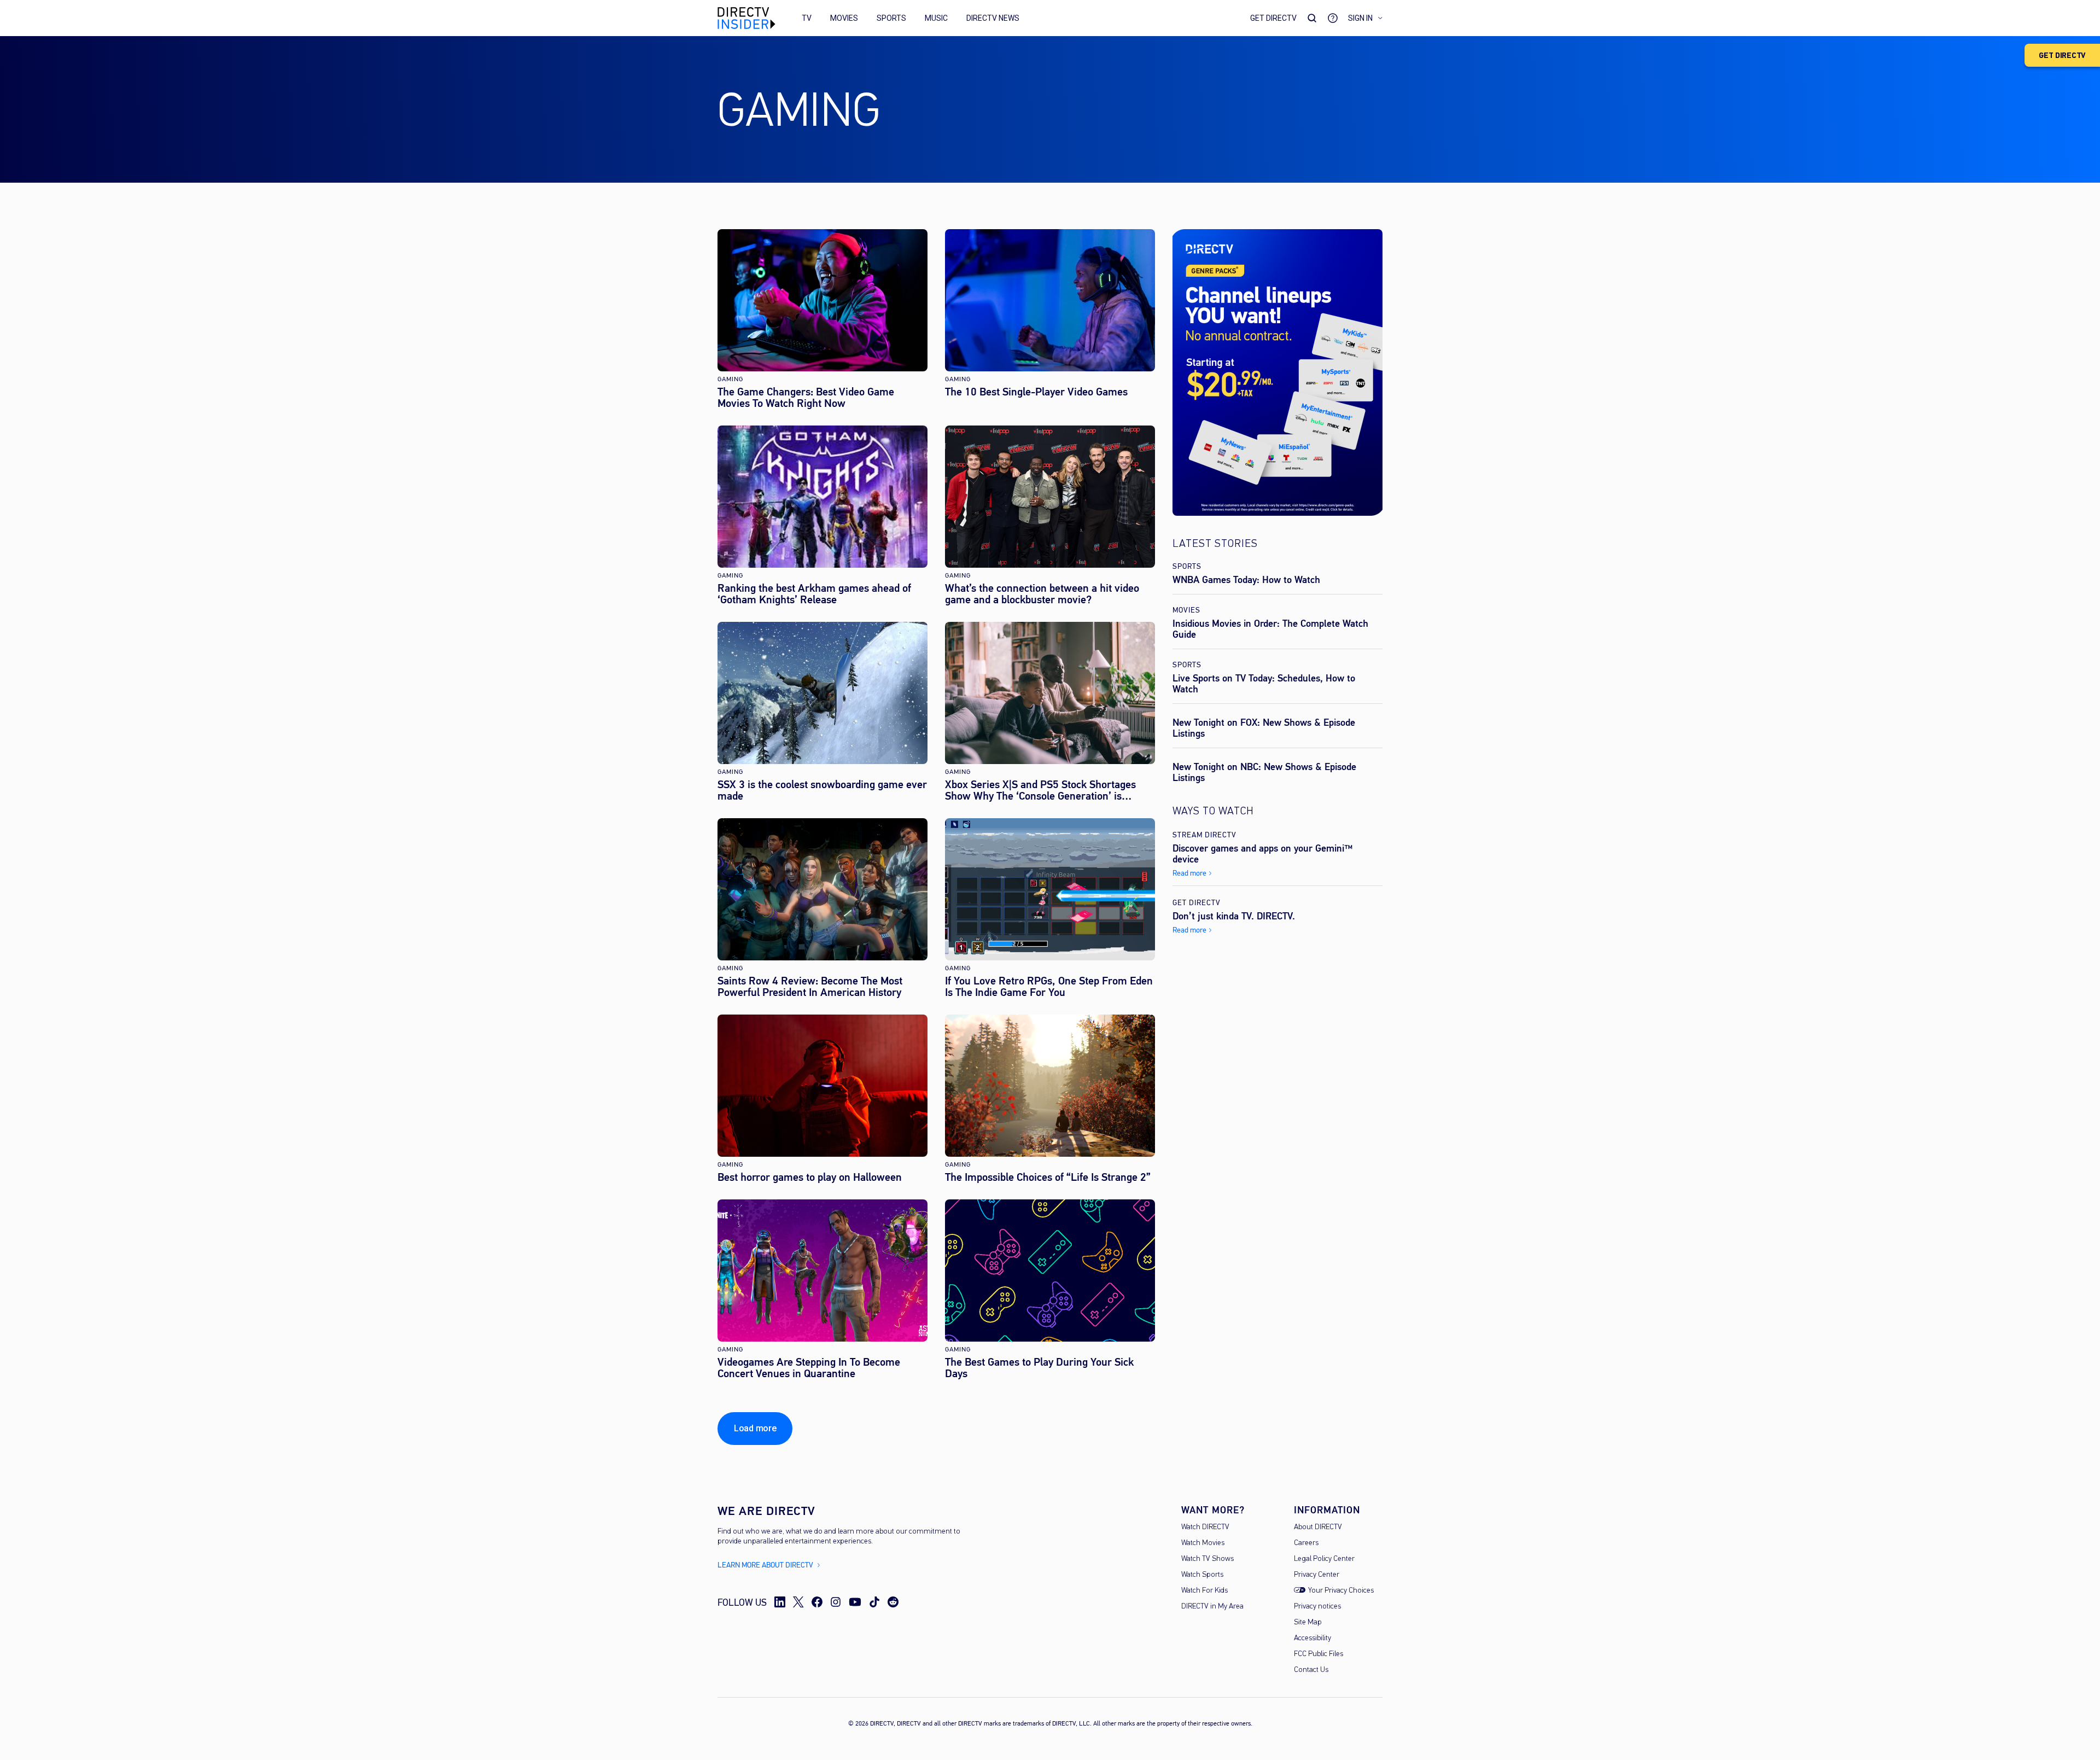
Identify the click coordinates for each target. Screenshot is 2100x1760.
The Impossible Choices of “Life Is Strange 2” (1048, 1177)
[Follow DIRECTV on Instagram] (836, 1602)
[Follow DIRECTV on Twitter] (798, 1602)
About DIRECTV (1318, 1527)
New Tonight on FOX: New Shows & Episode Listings (1264, 728)
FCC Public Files (1319, 1654)
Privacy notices (1317, 1607)
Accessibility (1312, 1638)
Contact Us (1311, 1670)
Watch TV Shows (1207, 1559)
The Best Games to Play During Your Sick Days (1039, 1368)
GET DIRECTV (2062, 56)
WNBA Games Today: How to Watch (1246, 580)
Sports (891, 18)
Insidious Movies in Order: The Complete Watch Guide (1270, 629)
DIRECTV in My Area (1212, 1607)
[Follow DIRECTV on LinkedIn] (780, 1602)
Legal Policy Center (1324, 1559)
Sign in (1360, 18)
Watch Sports (1202, 1575)
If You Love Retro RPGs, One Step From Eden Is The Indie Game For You (1049, 987)
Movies (844, 18)
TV (807, 18)
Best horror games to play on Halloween (810, 1177)
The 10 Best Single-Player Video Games (1036, 392)
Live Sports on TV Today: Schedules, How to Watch (1264, 684)
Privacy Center (1317, 1575)
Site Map (1308, 1622)
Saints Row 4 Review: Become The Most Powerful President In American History (810, 987)
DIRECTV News (993, 18)
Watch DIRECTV (1205, 1527)
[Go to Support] (1333, 18)
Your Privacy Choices (1341, 1591)
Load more (755, 1428)
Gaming (730, 379)
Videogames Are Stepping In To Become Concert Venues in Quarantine (809, 1368)
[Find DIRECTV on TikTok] (874, 1602)
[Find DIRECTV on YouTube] (855, 1602)
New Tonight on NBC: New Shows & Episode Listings (1264, 772)
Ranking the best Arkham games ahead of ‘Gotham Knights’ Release (814, 594)
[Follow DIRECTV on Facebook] (817, 1602)
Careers (1306, 1543)
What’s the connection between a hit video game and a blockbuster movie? (1042, 594)
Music (936, 18)
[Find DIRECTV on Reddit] (893, 1602)
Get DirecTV (1273, 18)
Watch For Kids (1204, 1591)
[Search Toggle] (1312, 18)
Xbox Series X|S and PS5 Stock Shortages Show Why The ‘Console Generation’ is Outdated (1040, 790)
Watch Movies (1203, 1543)
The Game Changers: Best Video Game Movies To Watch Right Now (806, 398)
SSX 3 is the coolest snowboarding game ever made (822, 790)
